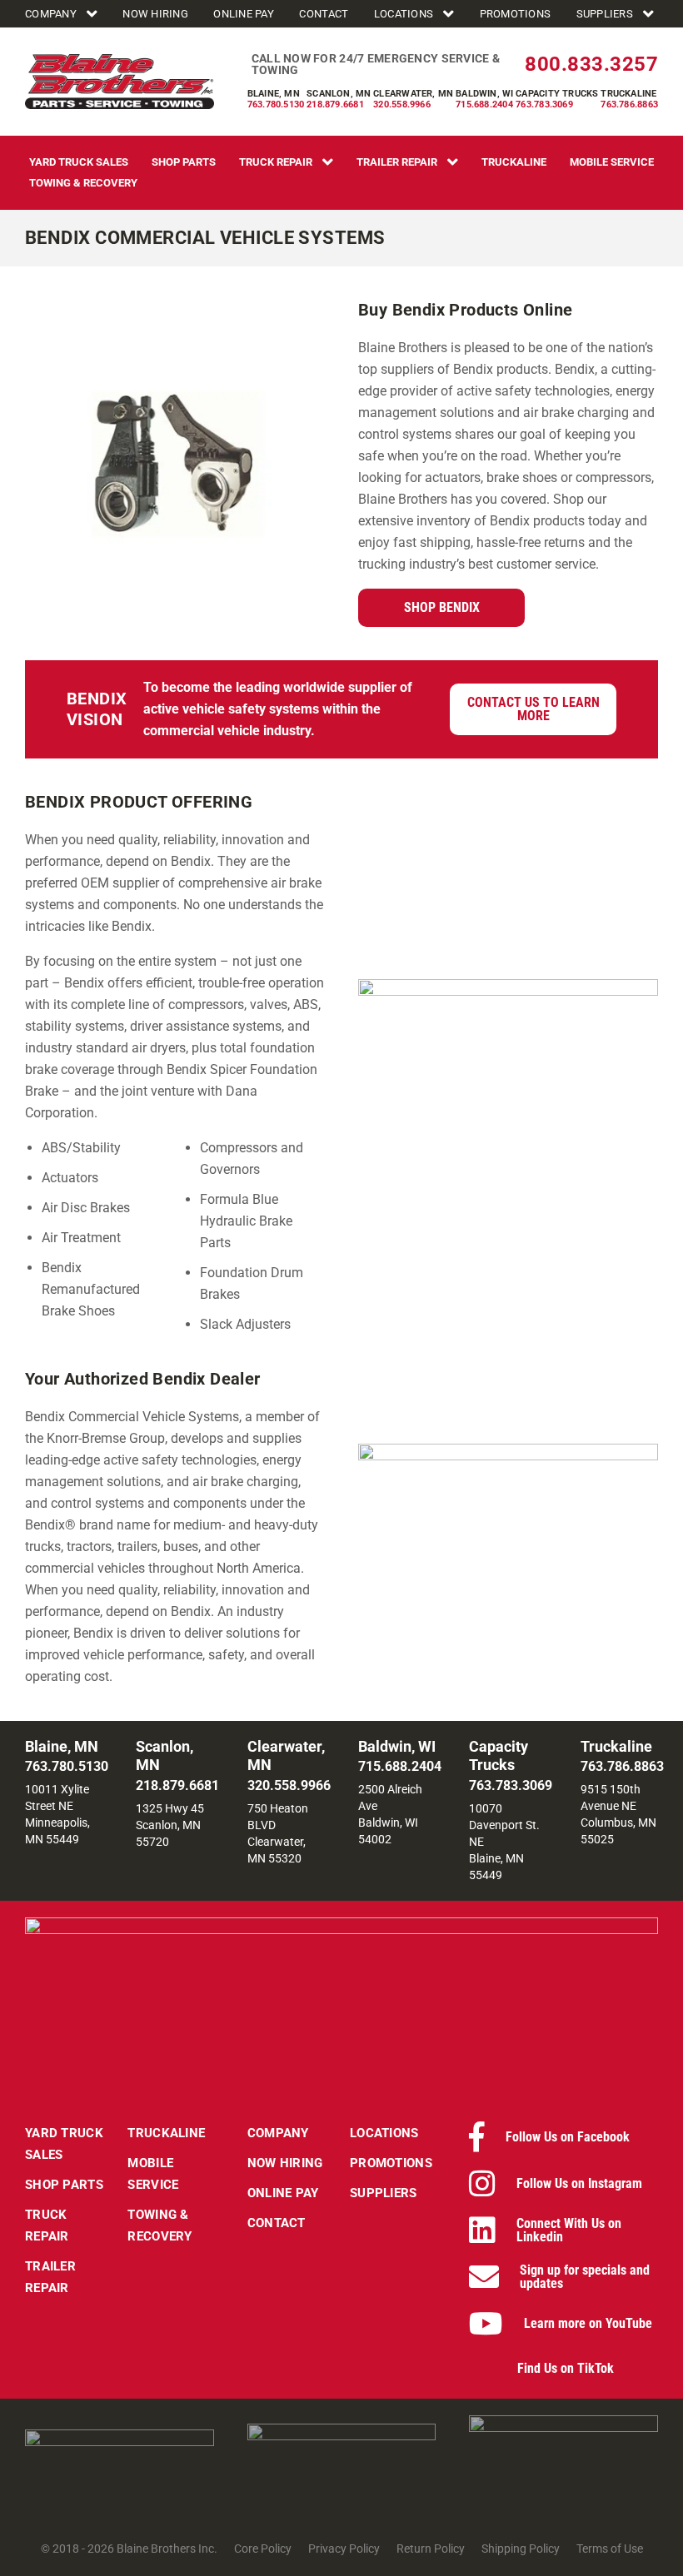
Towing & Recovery (83, 183)
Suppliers (605, 14)
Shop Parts (184, 162)
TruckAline (514, 162)
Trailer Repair (397, 162)
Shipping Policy (521, 2549)
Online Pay (244, 14)
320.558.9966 (402, 104)
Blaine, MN (274, 94)
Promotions (516, 14)
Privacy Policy (344, 2549)
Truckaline (628, 94)
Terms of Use (610, 2549)
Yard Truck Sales (79, 162)
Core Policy (263, 2549)
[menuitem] (63, 14)
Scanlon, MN (339, 94)
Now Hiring (155, 14)
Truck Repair (276, 162)
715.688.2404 (484, 104)
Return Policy (431, 2549)
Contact (324, 14)
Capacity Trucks (557, 94)
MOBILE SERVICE (612, 162)
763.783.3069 (544, 104)
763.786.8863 (629, 104)
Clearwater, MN (413, 94)
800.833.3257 (591, 64)
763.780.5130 (276, 104)
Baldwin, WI (484, 94)
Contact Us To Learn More (533, 709)
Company (51, 14)
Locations (404, 14)
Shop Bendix (442, 607)
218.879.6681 (335, 104)
